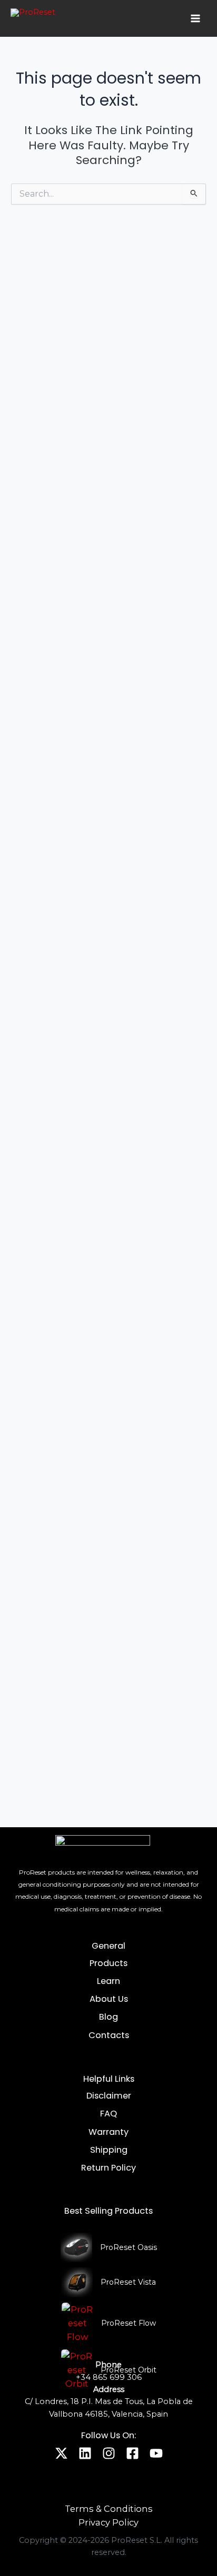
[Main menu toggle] (195, 18)
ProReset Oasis (129, 2247)
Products (108, 1963)
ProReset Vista (128, 2282)
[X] (61, 2453)
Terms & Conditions (109, 2509)
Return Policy (108, 2168)
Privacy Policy (108, 2522)
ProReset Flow (129, 2323)
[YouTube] (156, 2453)
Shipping (109, 2150)
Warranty (108, 2132)
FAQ (108, 2114)
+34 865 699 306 (109, 2377)
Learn (108, 1981)
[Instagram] (109, 2453)
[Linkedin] (85, 2453)
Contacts (109, 2035)
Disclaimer (109, 2096)
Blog (108, 2017)
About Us (109, 1999)
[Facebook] (132, 2453)
